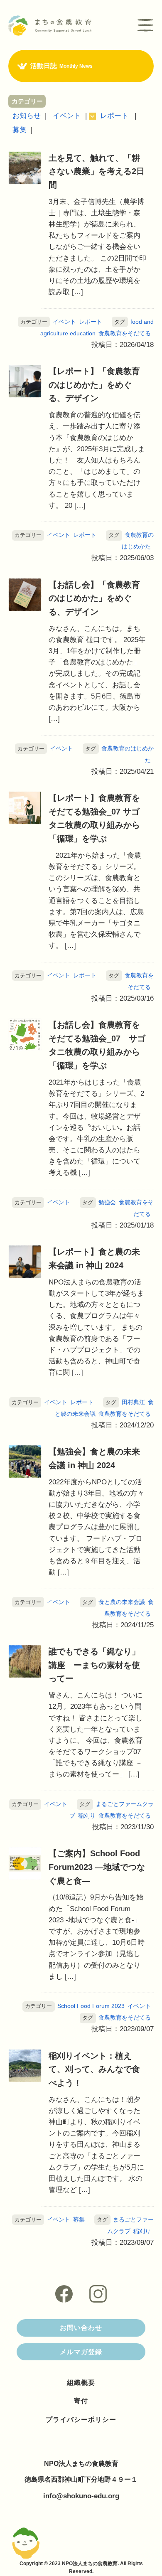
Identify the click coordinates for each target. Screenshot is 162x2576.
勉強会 (107, 1202)
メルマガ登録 (81, 2352)
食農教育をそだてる (125, 333)
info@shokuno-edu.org (81, 2496)
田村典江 (133, 1402)
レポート (114, 116)
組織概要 (81, 2383)
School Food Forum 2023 (91, 2006)
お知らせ (27, 116)
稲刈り (87, 1816)
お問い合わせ (81, 2328)
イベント (67, 116)
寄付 (81, 2401)
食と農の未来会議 (122, 1602)
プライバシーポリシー (81, 2420)
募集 (20, 130)
